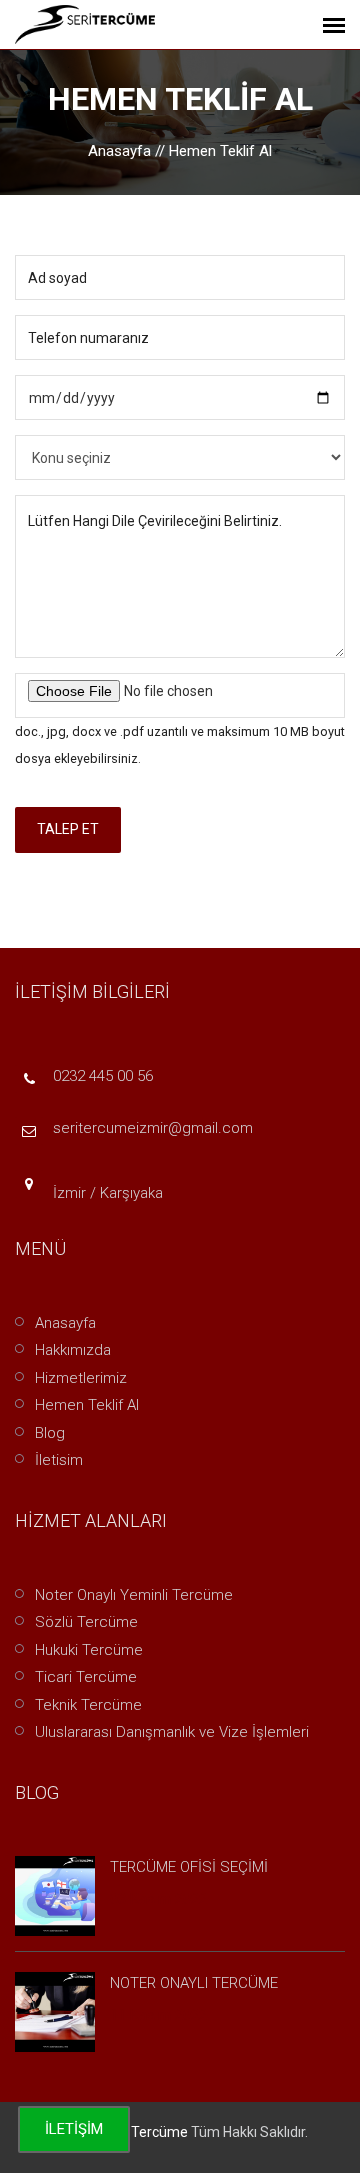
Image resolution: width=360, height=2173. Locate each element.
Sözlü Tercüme (86, 1622)
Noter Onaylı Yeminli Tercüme (134, 1595)
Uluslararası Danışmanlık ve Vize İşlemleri (172, 1732)
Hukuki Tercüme (89, 1650)
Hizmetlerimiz (81, 1378)
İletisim (59, 1460)
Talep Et (68, 829)
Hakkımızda (73, 1350)
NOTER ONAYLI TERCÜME (194, 1983)
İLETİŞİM (74, 2129)
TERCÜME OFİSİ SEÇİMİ (189, 1867)
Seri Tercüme (145, 2132)
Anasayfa (119, 151)
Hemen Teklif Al (87, 1405)
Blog (50, 1433)
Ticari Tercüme (86, 1677)
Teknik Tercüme (88, 1705)
